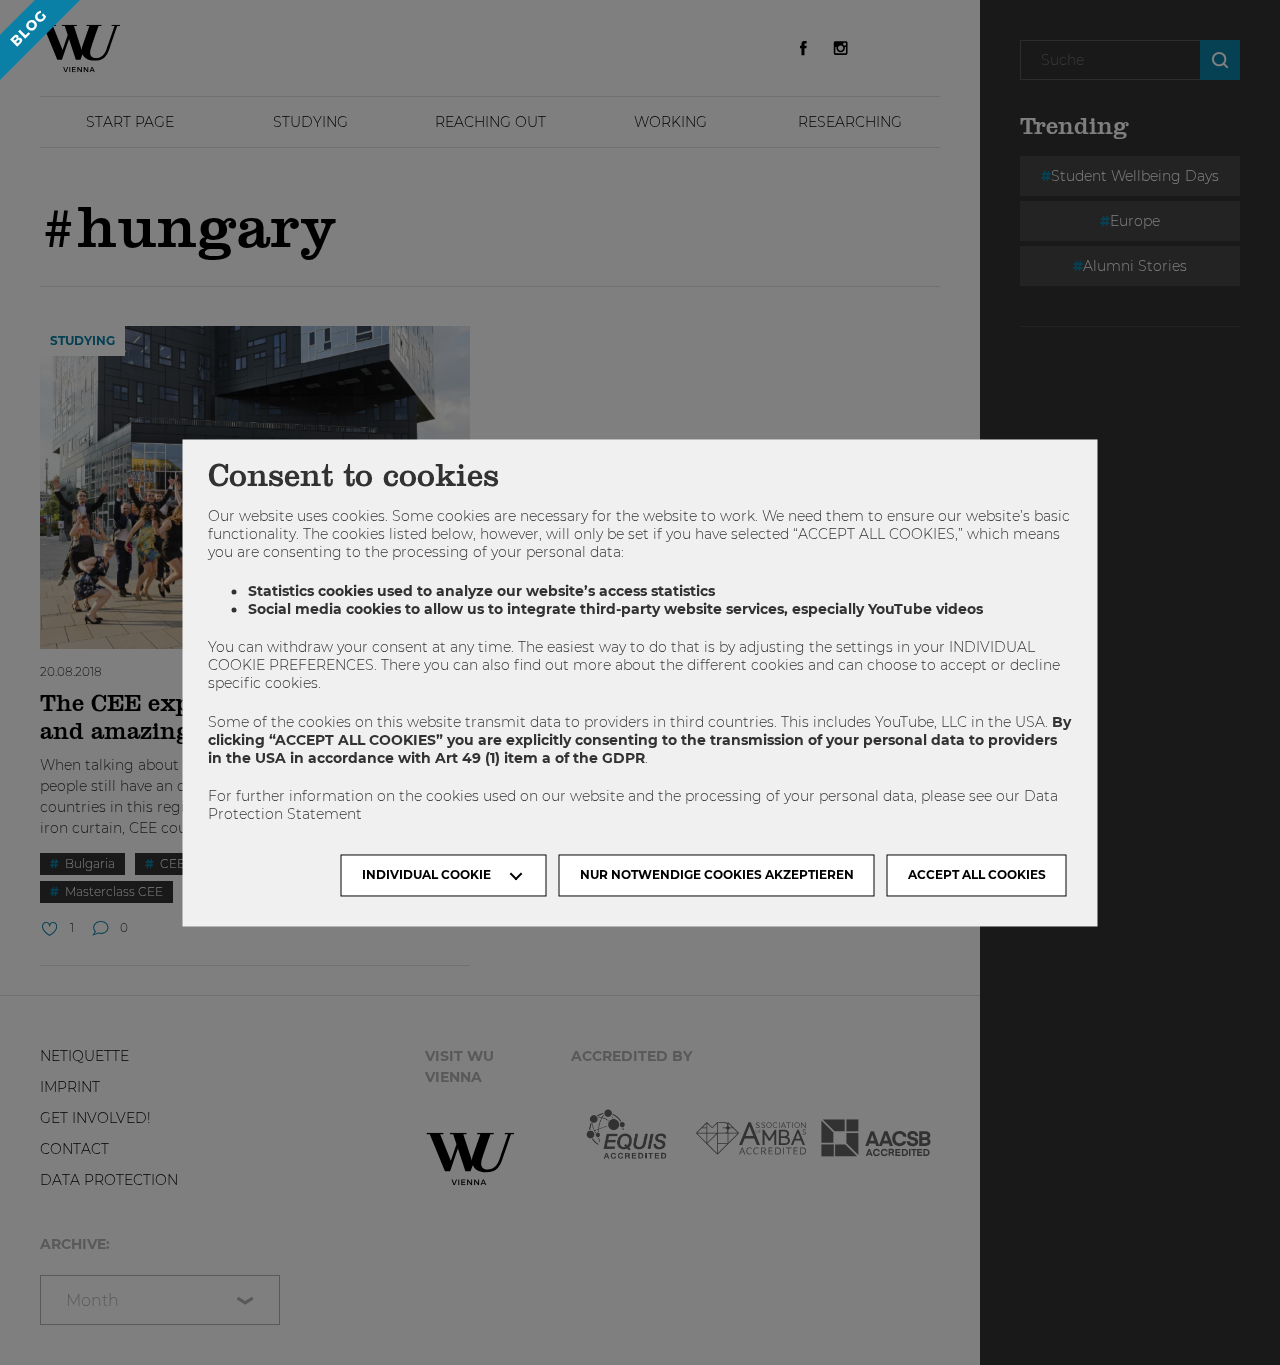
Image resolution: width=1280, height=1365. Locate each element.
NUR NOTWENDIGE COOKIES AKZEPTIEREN (717, 874)
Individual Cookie (426, 874)
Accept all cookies (977, 874)
